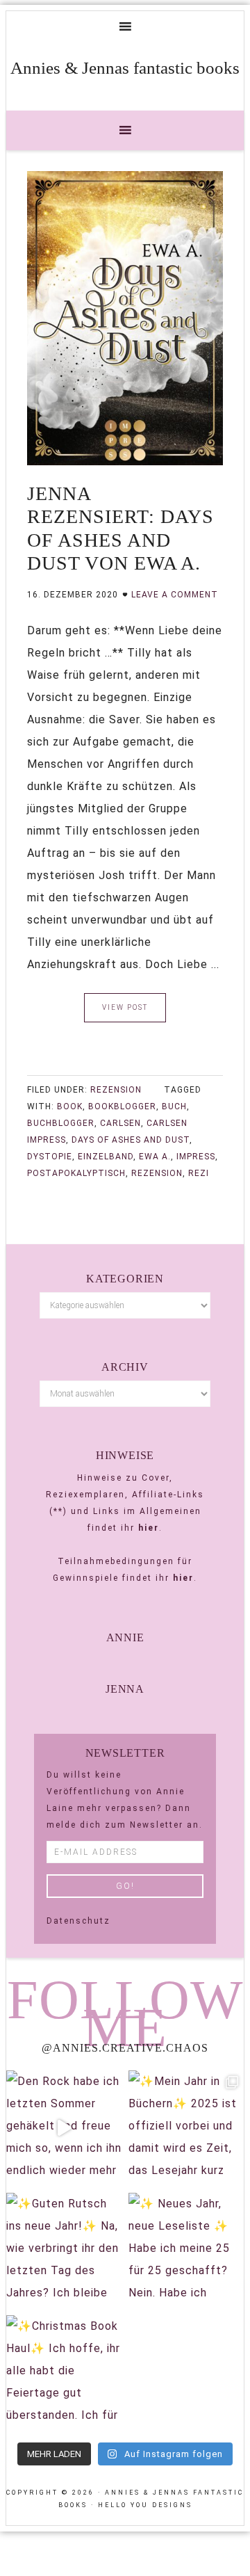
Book (70, 1106)
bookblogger (122, 1106)
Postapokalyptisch (76, 1173)
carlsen (120, 1123)
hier (149, 1528)
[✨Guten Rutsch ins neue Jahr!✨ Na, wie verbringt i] (64, 2251)
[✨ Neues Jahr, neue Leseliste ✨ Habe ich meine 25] (186, 2251)
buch (174, 1106)
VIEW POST (125, 1007)
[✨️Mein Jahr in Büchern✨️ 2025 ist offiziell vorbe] (186, 2128)
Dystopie (50, 1157)
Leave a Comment (175, 595)
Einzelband (106, 1157)
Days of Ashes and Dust (131, 1140)
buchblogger (61, 1123)
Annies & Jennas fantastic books (125, 68)
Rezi (199, 1173)
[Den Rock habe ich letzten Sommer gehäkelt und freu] (64, 2128)
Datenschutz (78, 1921)
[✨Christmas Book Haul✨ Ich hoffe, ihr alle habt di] (64, 2373)
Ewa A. (155, 1157)
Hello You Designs (145, 2505)
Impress (196, 1157)
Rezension (116, 1090)
